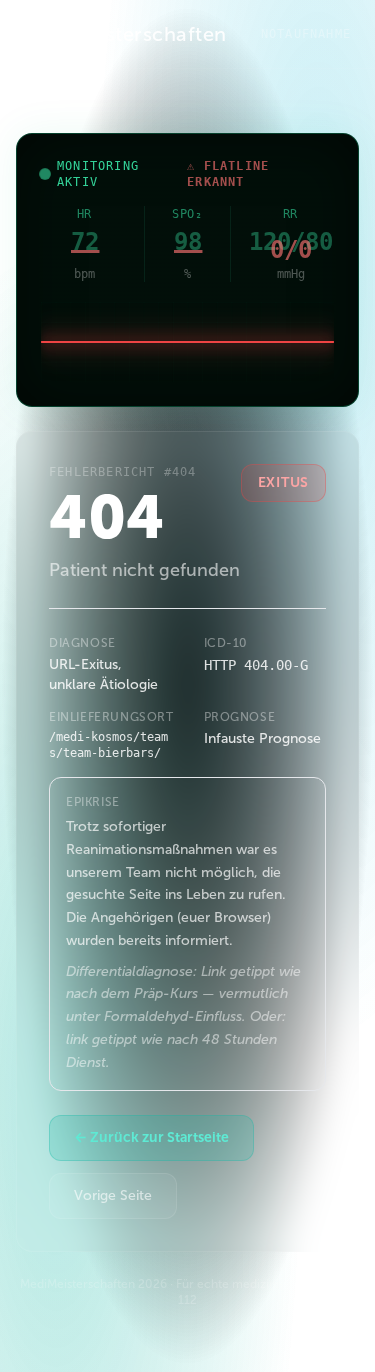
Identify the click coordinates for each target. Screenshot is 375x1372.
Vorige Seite (113, 1195)
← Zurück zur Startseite (151, 1137)
